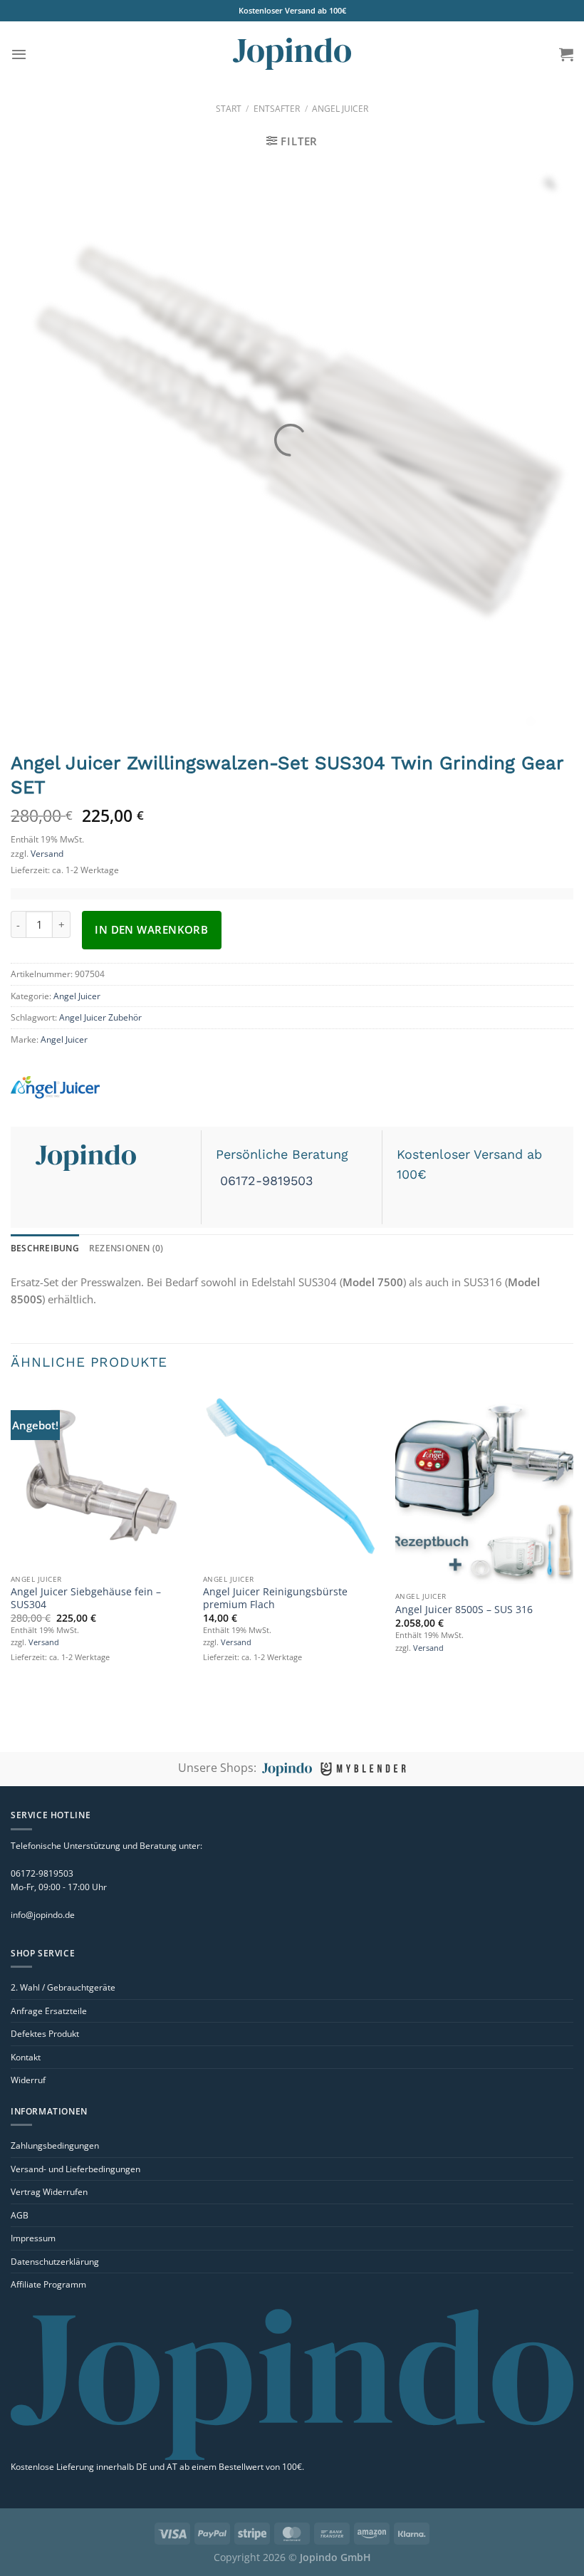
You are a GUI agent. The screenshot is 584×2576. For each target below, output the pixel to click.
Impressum (33, 2238)
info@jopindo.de (43, 1915)
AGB (20, 2215)
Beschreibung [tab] (45, 1248)
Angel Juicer (340, 109)
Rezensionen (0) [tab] (126, 1248)
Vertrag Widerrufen (49, 2192)
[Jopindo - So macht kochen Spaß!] (292, 54)
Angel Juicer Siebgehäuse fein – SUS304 (86, 1598)
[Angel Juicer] (100, 1088)
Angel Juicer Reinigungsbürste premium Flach (275, 1598)
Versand (47, 854)
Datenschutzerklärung (55, 2262)
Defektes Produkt (45, 2034)
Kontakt (26, 2057)
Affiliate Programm (48, 2284)
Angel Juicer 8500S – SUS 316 (464, 1610)
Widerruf (28, 2080)
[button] (19, 54)
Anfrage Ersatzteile (49, 2011)
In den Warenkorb (151, 929)
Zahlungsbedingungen (55, 2145)
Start (229, 109)
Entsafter (277, 109)
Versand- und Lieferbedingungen (75, 2169)
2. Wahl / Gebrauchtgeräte (63, 1987)
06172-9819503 (265, 1180)
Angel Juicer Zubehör (100, 1017)
